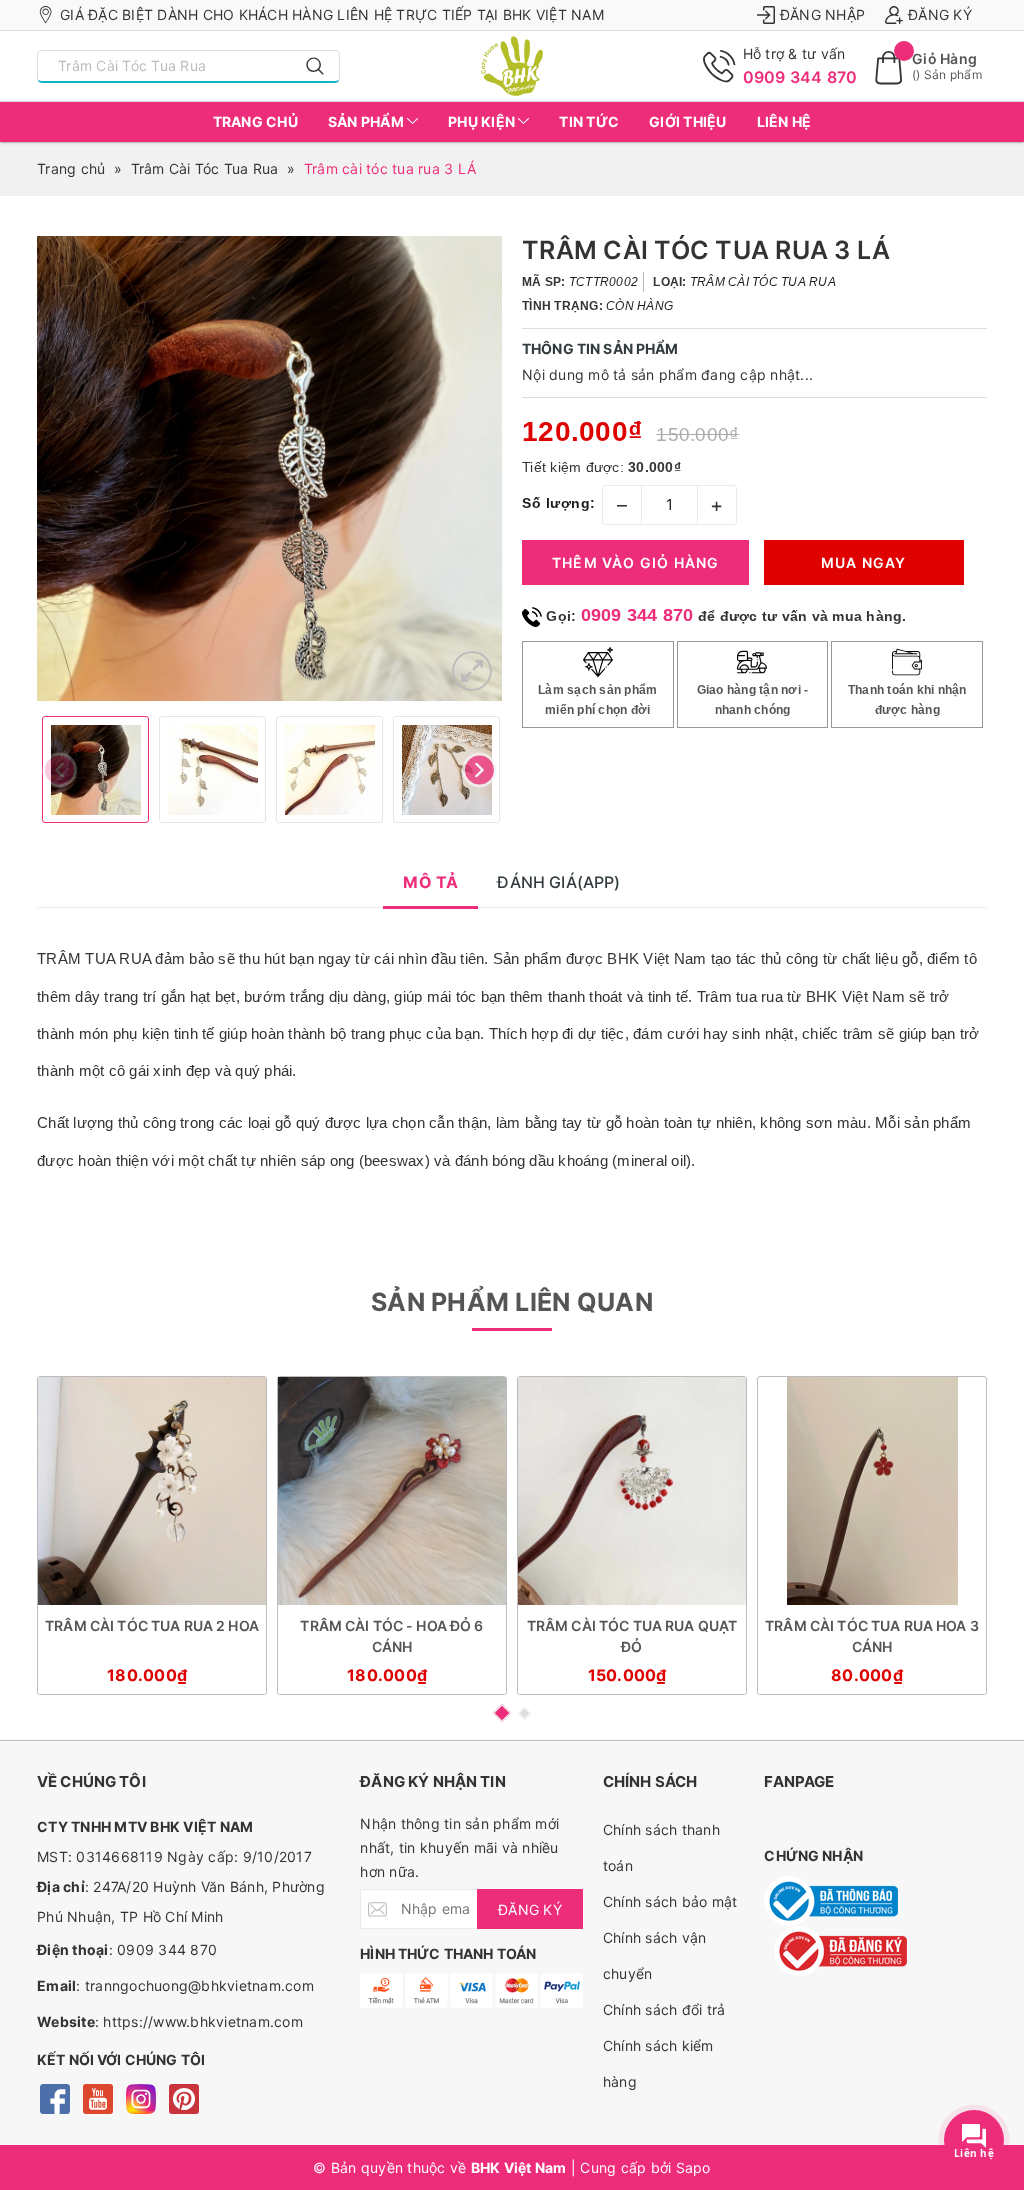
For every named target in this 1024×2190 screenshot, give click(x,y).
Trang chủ (255, 121)
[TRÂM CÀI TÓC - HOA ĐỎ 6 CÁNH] (392, 1491)
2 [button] (524, 1713)
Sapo (693, 2167)
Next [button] (479, 769)
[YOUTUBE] (97, 2097)
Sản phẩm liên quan (512, 1302)
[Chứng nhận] (831, 1901)
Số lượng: (559, 503)
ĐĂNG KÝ (530, 1909)
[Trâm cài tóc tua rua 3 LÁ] (472, 671)
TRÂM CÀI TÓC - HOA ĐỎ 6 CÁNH (391, 1636)
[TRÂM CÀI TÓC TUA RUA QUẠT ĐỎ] (632, 1491)
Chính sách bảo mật (670, 1901)
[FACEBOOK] (54, 2097)
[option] (269, 468)
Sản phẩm (367, 121)
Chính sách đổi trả (664, 2009)
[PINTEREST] (183, 2097)
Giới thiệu (688, 121)
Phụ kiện (483, 121)
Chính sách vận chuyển (655, 1955)
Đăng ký (940, 14)
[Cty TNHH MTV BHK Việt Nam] (512, 66)
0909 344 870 (800, 77)
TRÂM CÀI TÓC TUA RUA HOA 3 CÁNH (872, 1636)
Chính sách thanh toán (661, 1847)
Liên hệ (784, 121)
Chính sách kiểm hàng (658, 2063)
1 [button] (501, 1713)
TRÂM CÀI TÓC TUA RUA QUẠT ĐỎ (632, 1636)
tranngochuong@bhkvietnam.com (199, 1985)
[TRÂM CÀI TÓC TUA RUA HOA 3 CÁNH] (872, 1491)
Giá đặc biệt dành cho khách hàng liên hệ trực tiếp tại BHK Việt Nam (332, 14)
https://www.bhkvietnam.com (203, 2021)
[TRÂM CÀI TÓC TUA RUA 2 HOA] (152, 1491)
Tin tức (589, 121)
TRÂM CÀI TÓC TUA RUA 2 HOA (152, 1625)
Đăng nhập (822, 14)
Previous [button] (59, 769)
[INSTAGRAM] (140, 2097)
